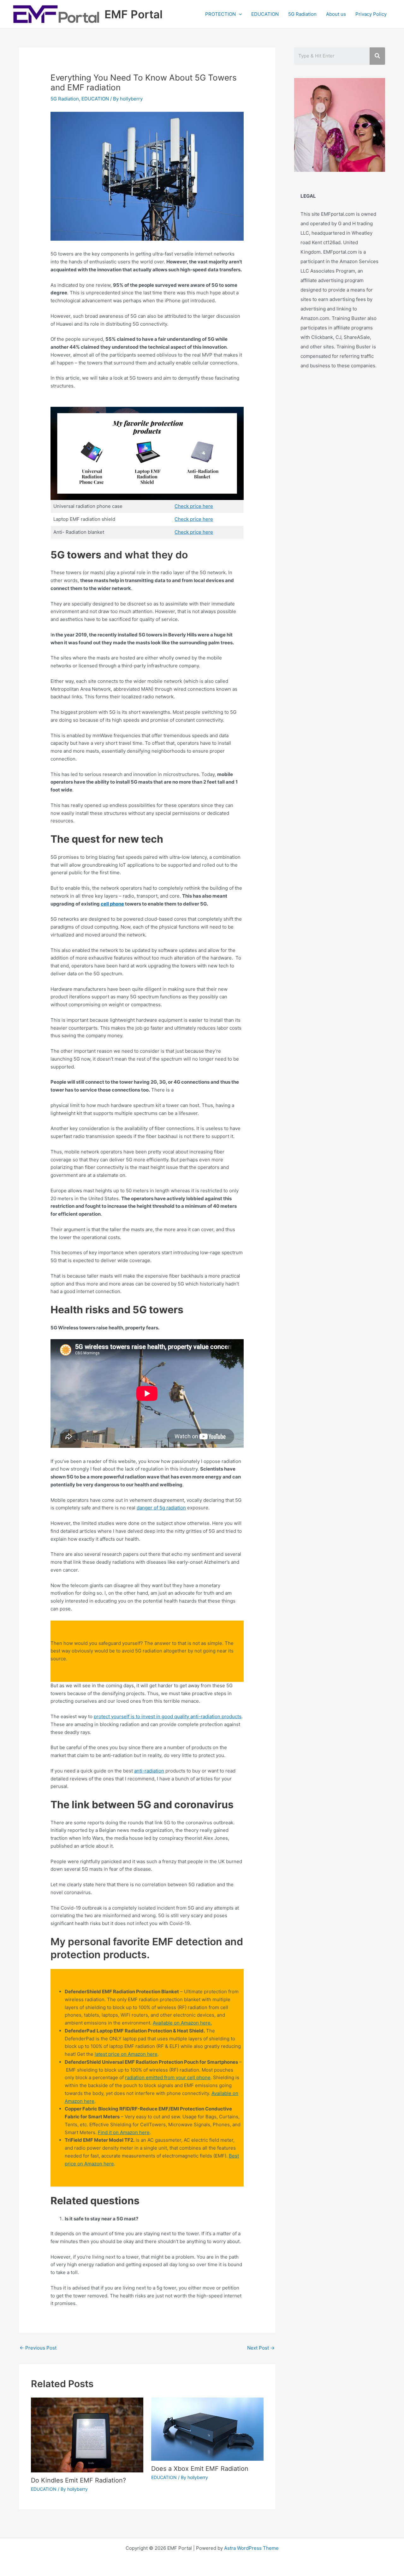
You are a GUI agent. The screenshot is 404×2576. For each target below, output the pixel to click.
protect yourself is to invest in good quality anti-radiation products (168, 1716)
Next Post (261, 2348)
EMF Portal (134, 14)
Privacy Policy (371, 14)
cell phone (112, 904)
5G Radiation (302, 14)
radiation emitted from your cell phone (168, 2077)
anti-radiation (149, 1771)
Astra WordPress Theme (251, 2548)
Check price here (194, 506)
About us (336, 14)
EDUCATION (265, 14)
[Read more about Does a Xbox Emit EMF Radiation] (207, 2429)
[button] (239, 14)
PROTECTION (220, 14)
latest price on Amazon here (126, 2054)
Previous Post (38, 2348)
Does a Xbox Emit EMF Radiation (200, 2469)
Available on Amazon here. (182, 2023)
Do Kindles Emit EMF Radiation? (78, 2480)
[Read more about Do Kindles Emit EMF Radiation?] (87, 2434)
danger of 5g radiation (161, 1508)
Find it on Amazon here (124, 2132)
